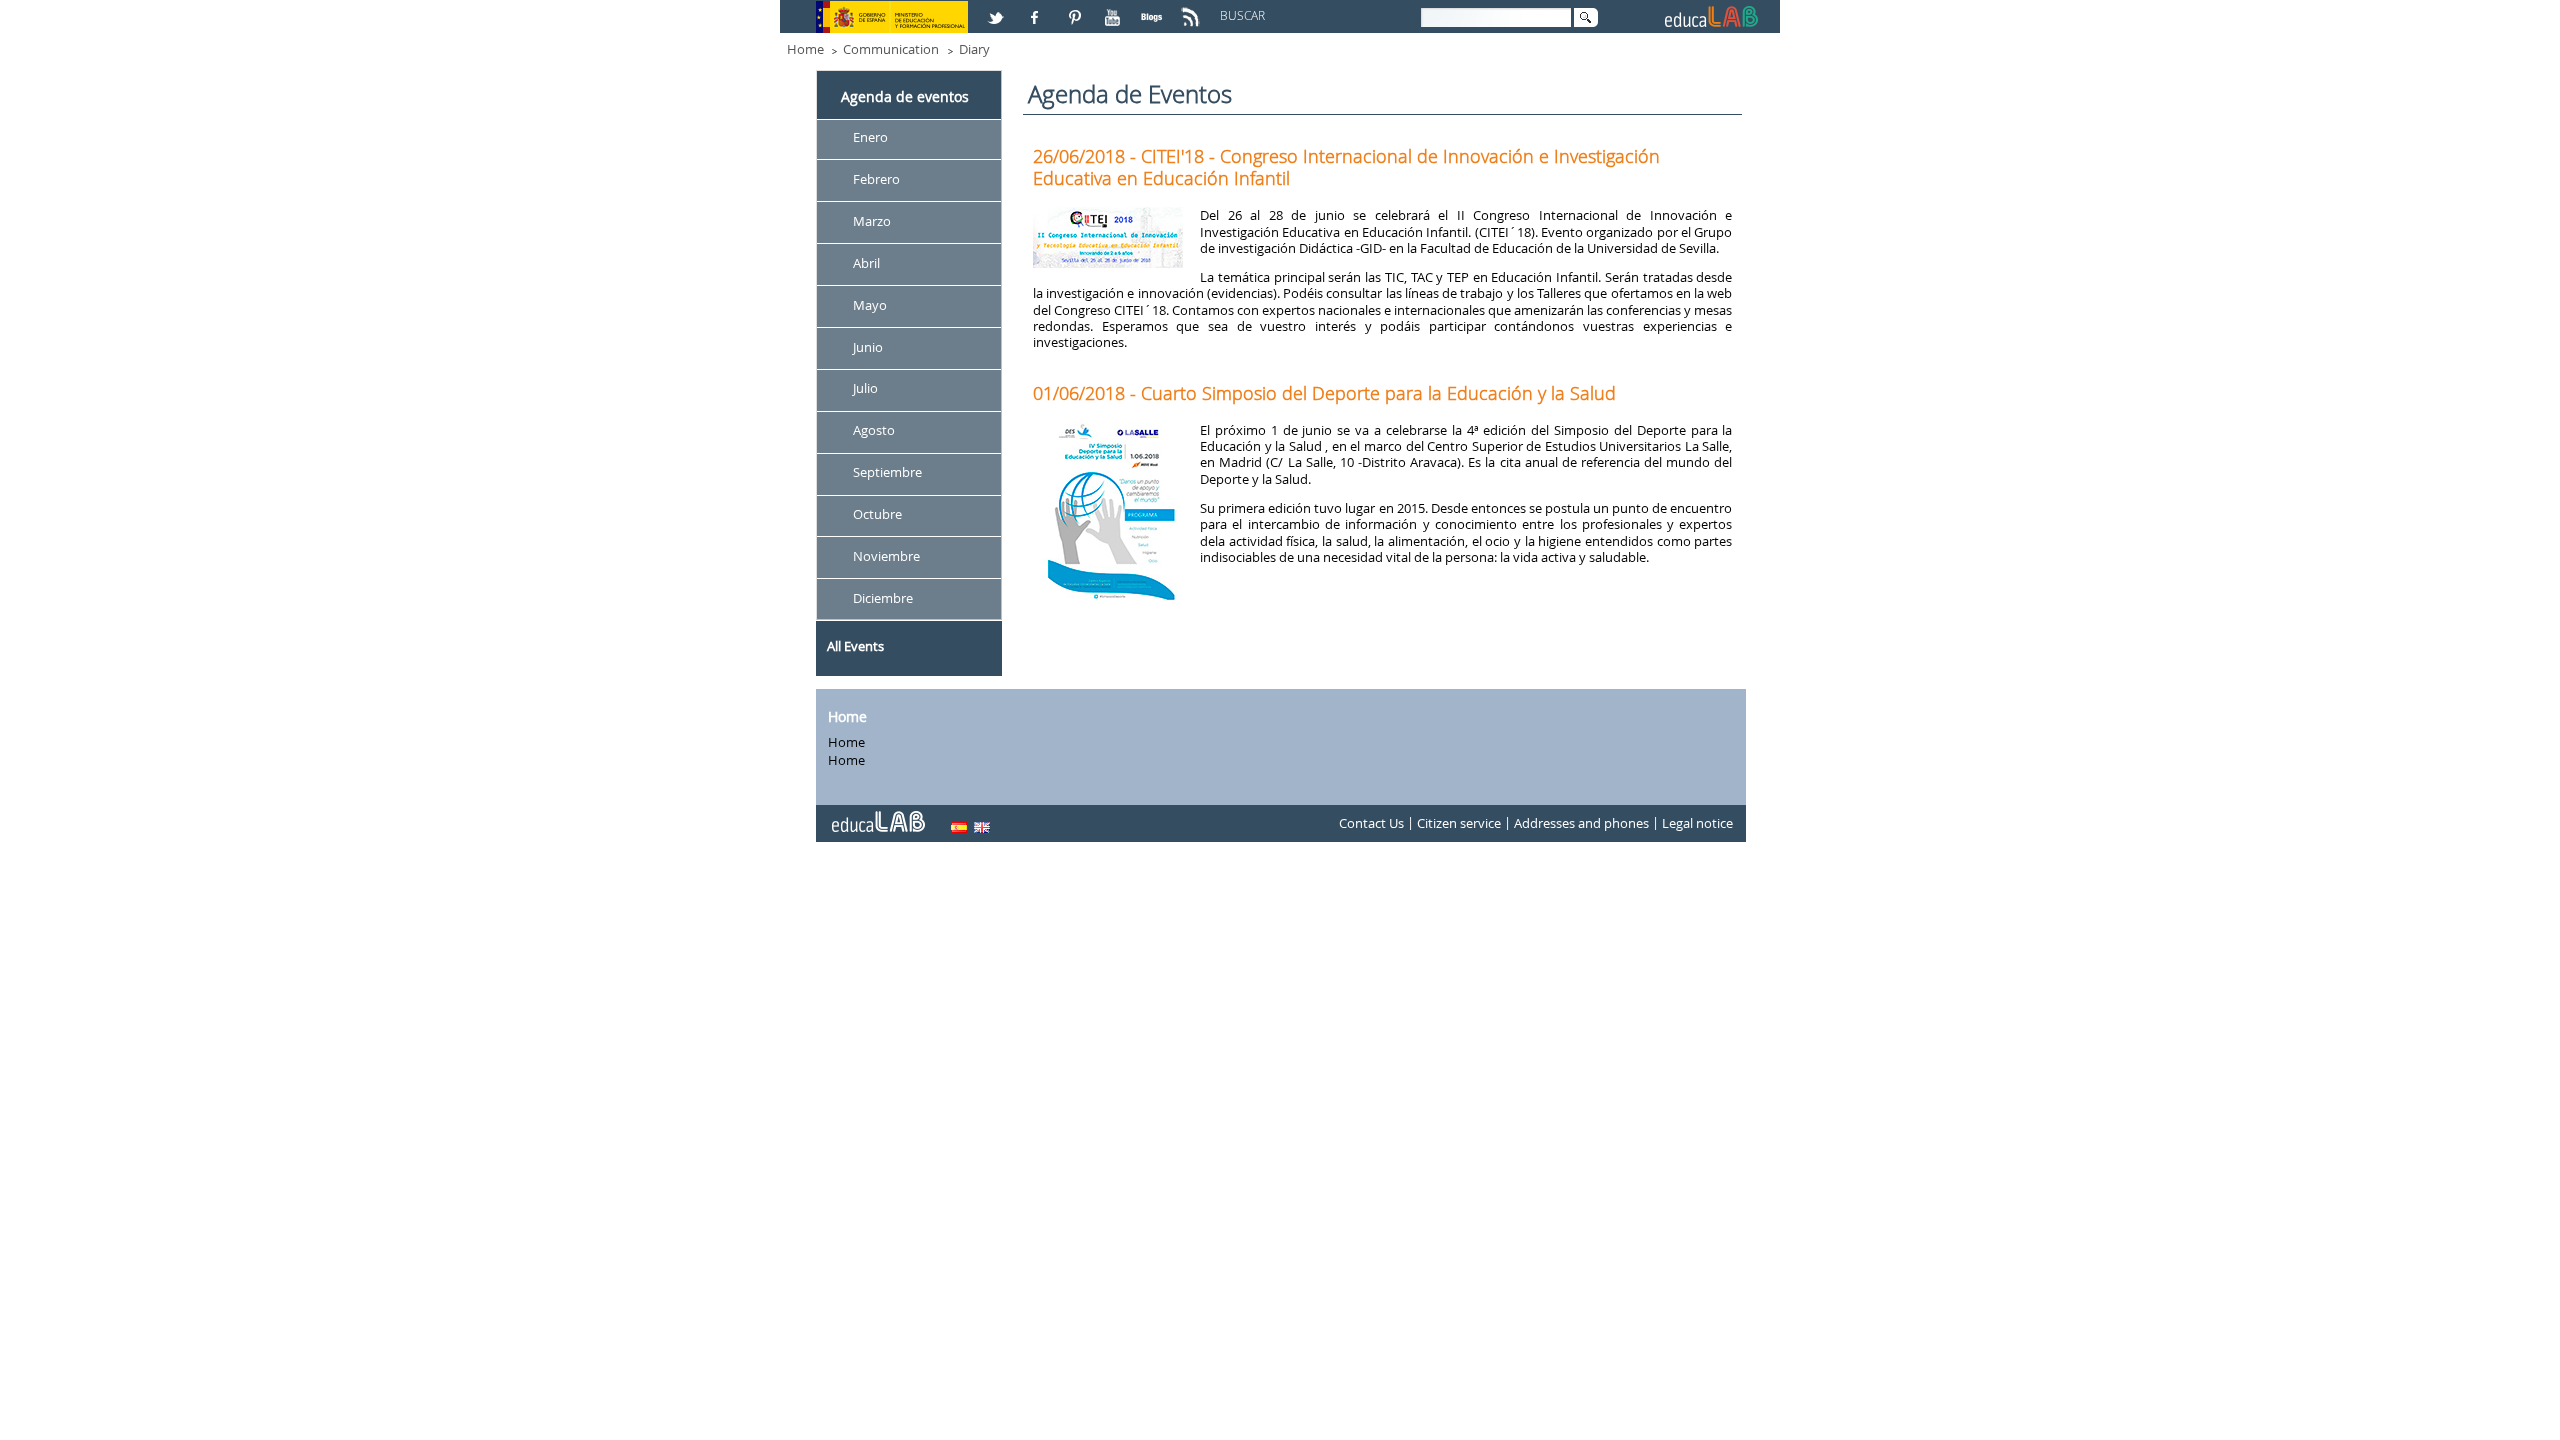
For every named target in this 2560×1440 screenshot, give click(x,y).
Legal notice (1697, 824)
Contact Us (1371, 824)
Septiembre (887, 473)
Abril (866, 263)
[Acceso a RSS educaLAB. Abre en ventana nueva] (1193, 9)
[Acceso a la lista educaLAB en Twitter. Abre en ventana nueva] (998, 9)
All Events (855, 646)
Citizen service (1459, 824)
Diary (974, 49)
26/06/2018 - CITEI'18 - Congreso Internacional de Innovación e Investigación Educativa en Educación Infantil (1346, 167)
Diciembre (883, 598)
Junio (868, 347)
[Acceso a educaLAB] (877, 814)
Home (805, 49)
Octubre (877, 514)
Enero (870, 137)
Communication (891, 49)
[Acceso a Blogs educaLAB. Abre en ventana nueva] (1154, 9)
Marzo (872, 221)
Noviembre (886, 556)
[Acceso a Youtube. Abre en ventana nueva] (1115, 9)
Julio (865, 389)
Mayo (870, 305)
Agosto (874, 431)
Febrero (876, 179)
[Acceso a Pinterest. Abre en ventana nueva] (1076, 9)
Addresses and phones (1581, 824)
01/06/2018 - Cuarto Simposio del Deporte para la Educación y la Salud (1324, 393)
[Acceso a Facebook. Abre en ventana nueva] (1037, 9)
